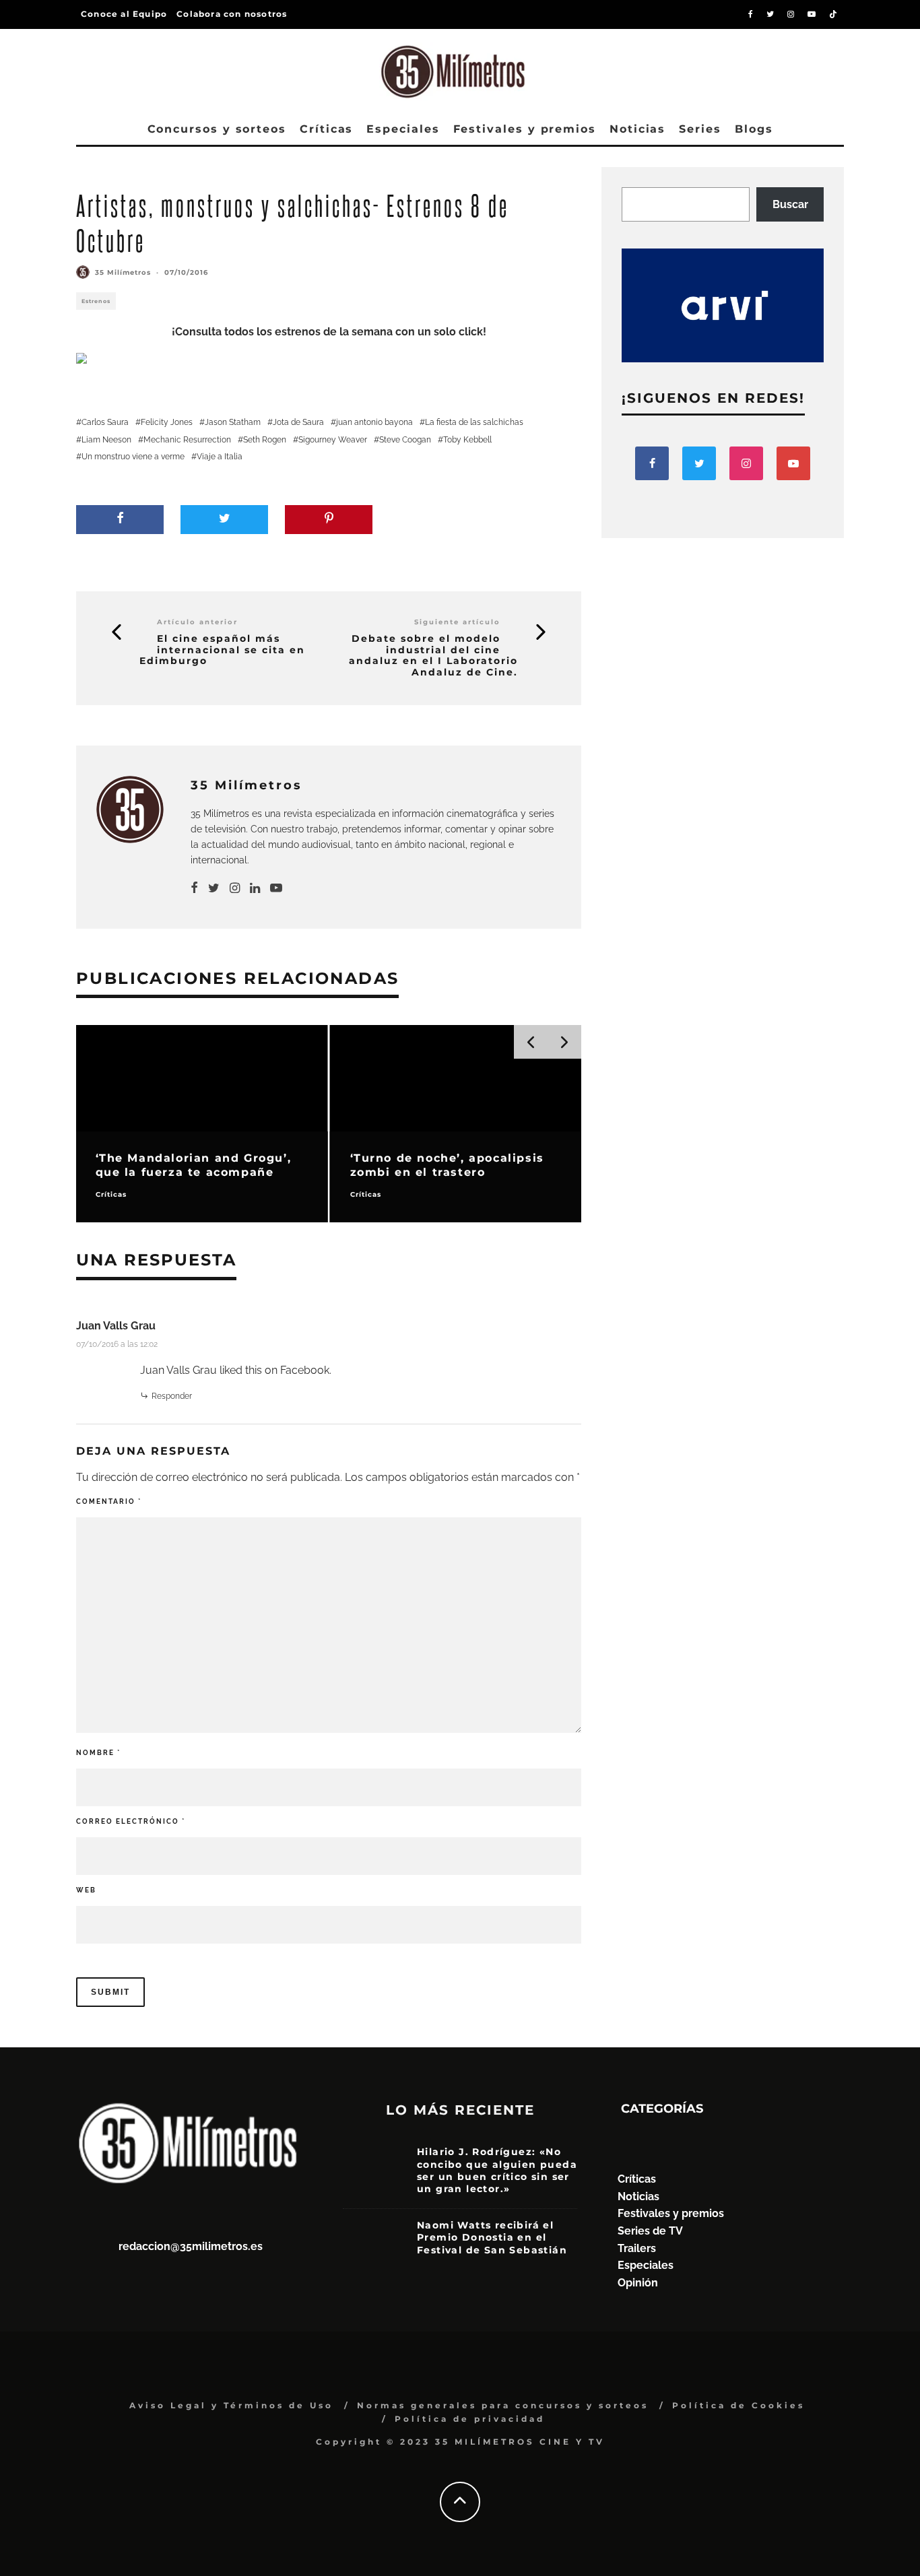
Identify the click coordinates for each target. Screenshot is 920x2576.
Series (700, 129)
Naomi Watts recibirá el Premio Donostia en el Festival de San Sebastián (492, 2237)
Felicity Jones (167, 422)
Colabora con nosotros (232, 14)
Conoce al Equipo (124, 14)
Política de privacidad (470, 2419)
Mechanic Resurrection (187, 440)
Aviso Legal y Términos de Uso (231, 2405)
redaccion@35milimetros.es (191, 2246)
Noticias (637, 129)
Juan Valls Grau (116, 1326)
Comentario (109, 1501)
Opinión (638, 2283)
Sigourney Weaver (333, 440)
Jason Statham (233, 422)
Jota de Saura (298, 422)
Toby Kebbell (467, 440)
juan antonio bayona (374, 422)
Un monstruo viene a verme (133, 457)
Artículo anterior (197, 622)
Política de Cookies (738, 2405)
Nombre (98, 1753)
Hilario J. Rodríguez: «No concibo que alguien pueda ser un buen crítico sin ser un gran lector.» (497, 2170)
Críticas (326, 129)
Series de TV (650, 2231)
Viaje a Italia (220, 457)
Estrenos (96, 301)
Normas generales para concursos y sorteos (503, 2405)
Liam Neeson (106, 440)
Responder (172, 1396)
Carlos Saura (105, 422)
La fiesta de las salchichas (474, 422)
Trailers (637, 2248)
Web (86, 1890)
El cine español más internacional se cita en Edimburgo (222, 650)
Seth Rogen (265, 440)
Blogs (754, 129)
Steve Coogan (405, 440)
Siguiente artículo (457, 622)
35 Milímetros (123, 272)
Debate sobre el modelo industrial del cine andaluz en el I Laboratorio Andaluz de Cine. (433, 656)
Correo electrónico (131, 1821)
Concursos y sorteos (217, 129)
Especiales (403, 129)
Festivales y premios (525, 129)
